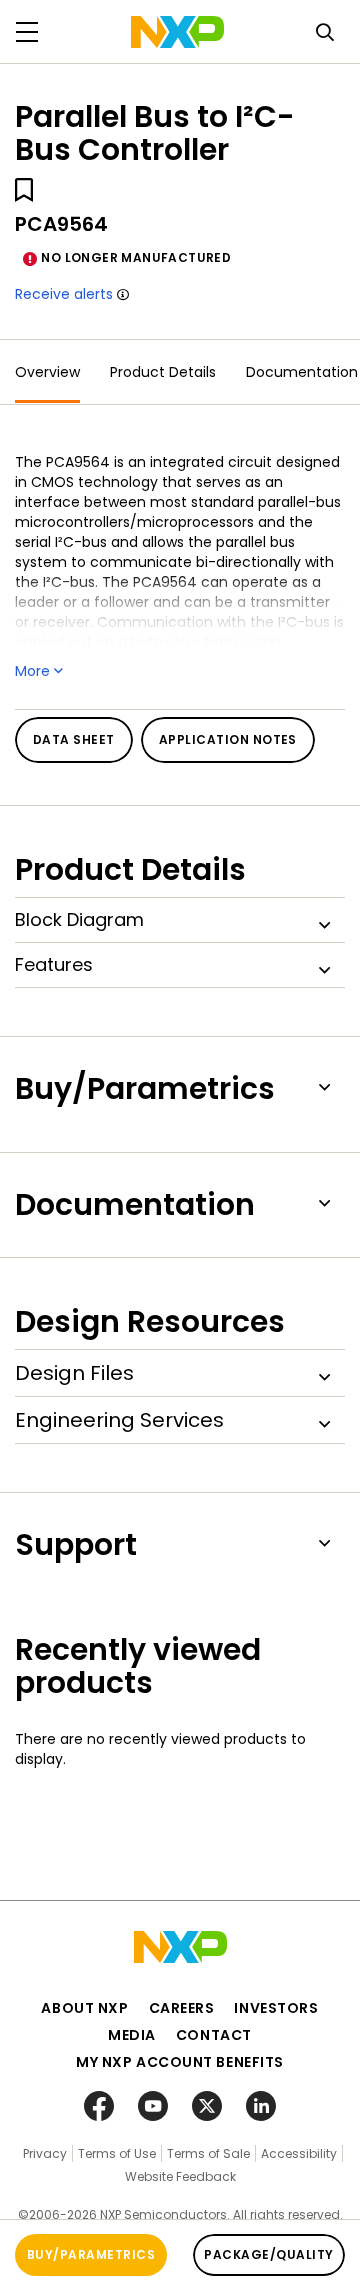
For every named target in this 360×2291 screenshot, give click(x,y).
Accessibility (299, 2153)
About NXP (84, 2008)
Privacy (45, 2153)
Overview (47, 372)
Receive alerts (64, 294)
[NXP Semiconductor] (177, 32)
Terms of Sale (208, 2153)
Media (132, 2035)
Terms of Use (117, 2153)
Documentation (302, 372)
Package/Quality (268, 2254)
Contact (214, 2035)
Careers (182, 2008)
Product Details (163, 372)
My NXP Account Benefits (180, 2062)
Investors (276, 2008)
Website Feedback (180, 2176)
